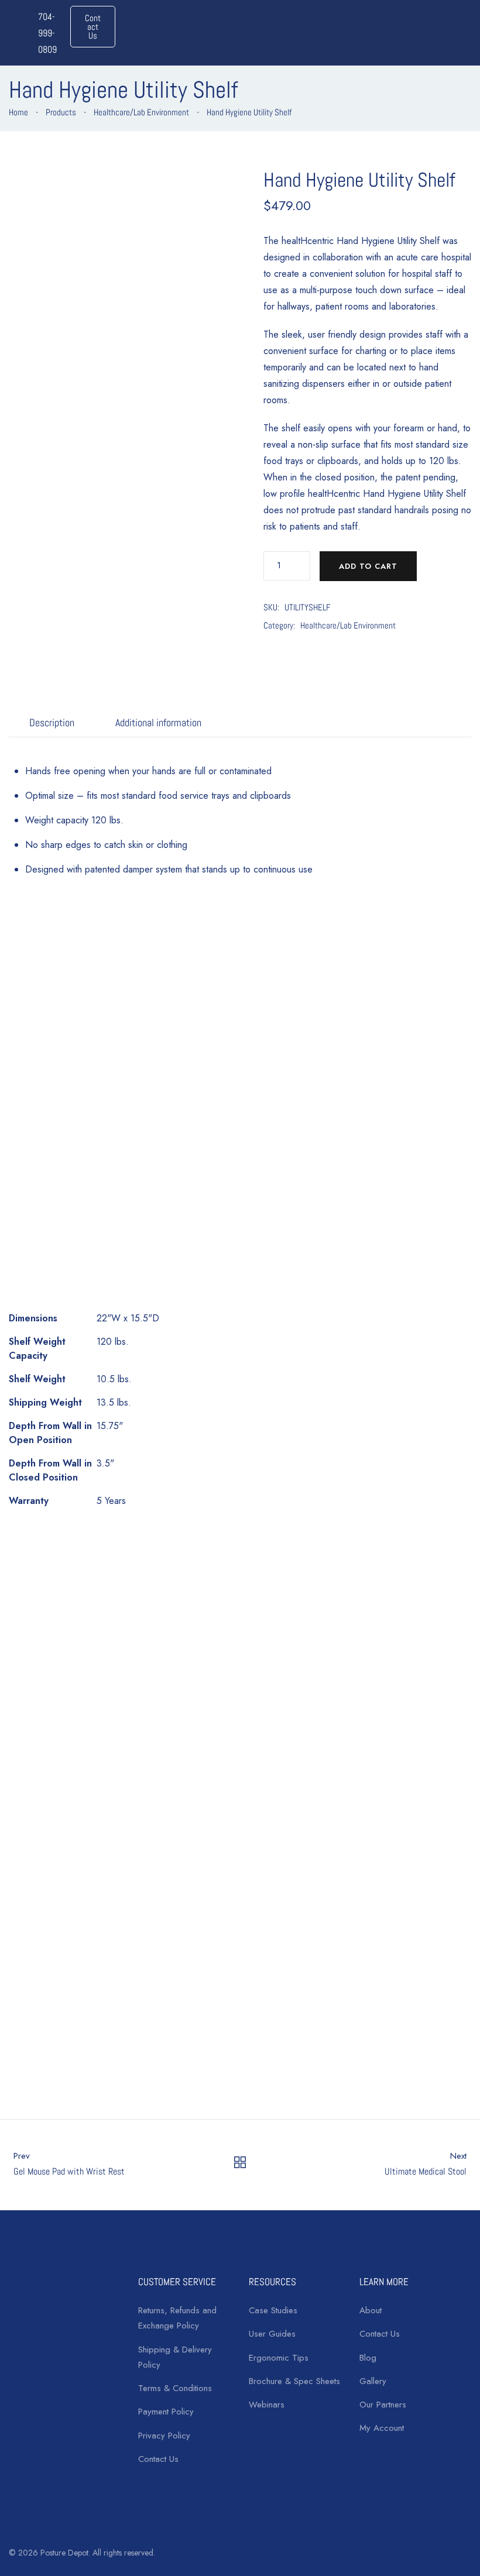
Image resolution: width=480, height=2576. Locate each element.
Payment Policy (166, 2412)
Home (18, 112)
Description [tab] (52, 722)
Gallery (373, 2381)
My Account (382, 2428)
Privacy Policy (164, 2436)
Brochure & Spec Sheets (294, 2381)
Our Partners (383, 2405)
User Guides (272, 2334)
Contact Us (158, 2459)
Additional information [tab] (158, 722)
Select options (184, 2067)
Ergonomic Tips (279, 2358)
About (371, 2310)
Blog (368, 2358)
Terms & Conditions (175, 2388)
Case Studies (273, 2310)
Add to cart (368, 566)
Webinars (267, 2405)
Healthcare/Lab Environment (141, 112)
